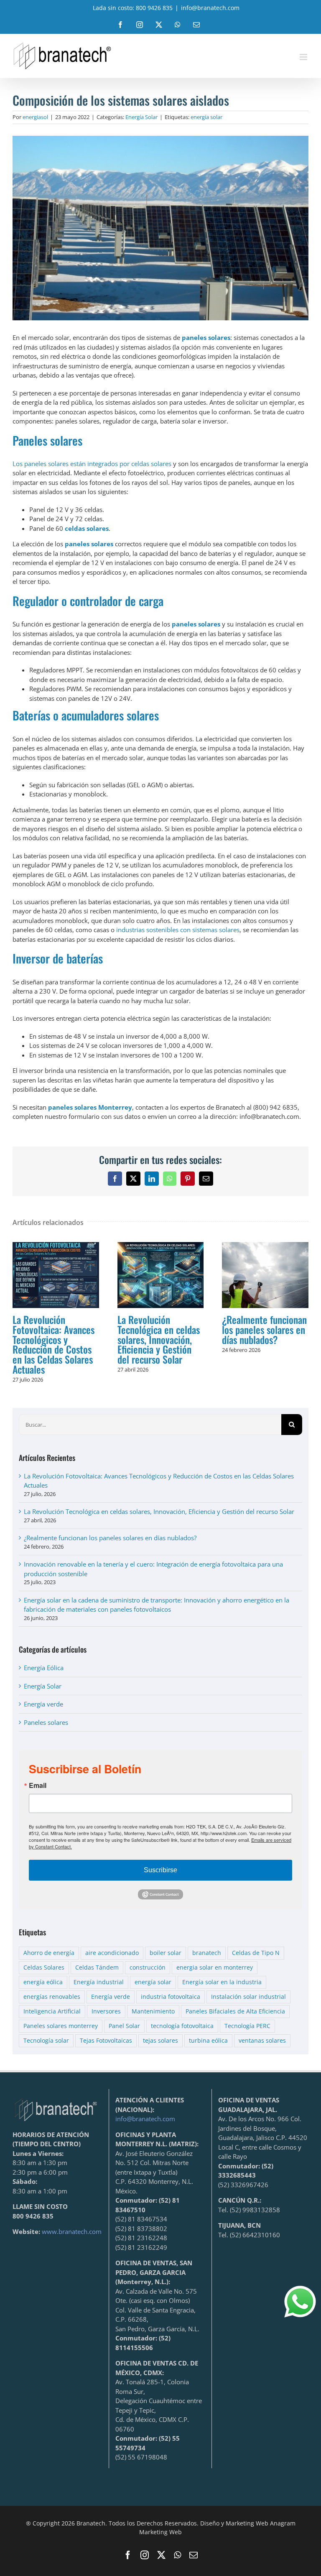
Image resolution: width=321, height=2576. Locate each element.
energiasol (35, 117)
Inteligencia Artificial (52, 2011)
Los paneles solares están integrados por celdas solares (92, 464)
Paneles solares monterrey (61, 2026)
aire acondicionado (112, 1953)
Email (38, 1785)
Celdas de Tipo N (256, 1953)
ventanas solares (262, 2041)
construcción (148, 1967)
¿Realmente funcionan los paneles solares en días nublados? (265, 1275)
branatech (207, 1953)
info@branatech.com (210, 8)
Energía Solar (141, 117)
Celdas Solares (44, 1967)
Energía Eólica (44, 1668)
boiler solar (166, 1953)
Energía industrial (99, 1982)
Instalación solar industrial (248, 1997)
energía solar (206, 117)
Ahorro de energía (49, 1953)
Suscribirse (160, 1870)
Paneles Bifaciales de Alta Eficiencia (235, 2011)
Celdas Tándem (97, 1967)
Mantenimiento (153, 2011)
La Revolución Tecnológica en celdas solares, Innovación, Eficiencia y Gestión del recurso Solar (160, 1275)
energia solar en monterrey (215, 1967)
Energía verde (43, 1704)
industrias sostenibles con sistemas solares (178, 930)
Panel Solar (124, 2026)
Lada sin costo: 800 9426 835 (133, 8)
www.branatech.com (72, 2231)
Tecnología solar (46, 2041)
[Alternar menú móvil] (304, 57)
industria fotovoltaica (171, 1997)
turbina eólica (208, 2041)
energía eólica (43, 1982)
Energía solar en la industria (222, 1982)
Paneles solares (46, 1722)
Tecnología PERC (247, 2026)
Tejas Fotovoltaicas (106, 2041)
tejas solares (160, 2041)
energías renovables (52, 1997)
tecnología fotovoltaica (182, 2026)
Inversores (106, 2011)
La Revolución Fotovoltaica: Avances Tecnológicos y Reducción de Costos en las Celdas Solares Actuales (56, 1275)
